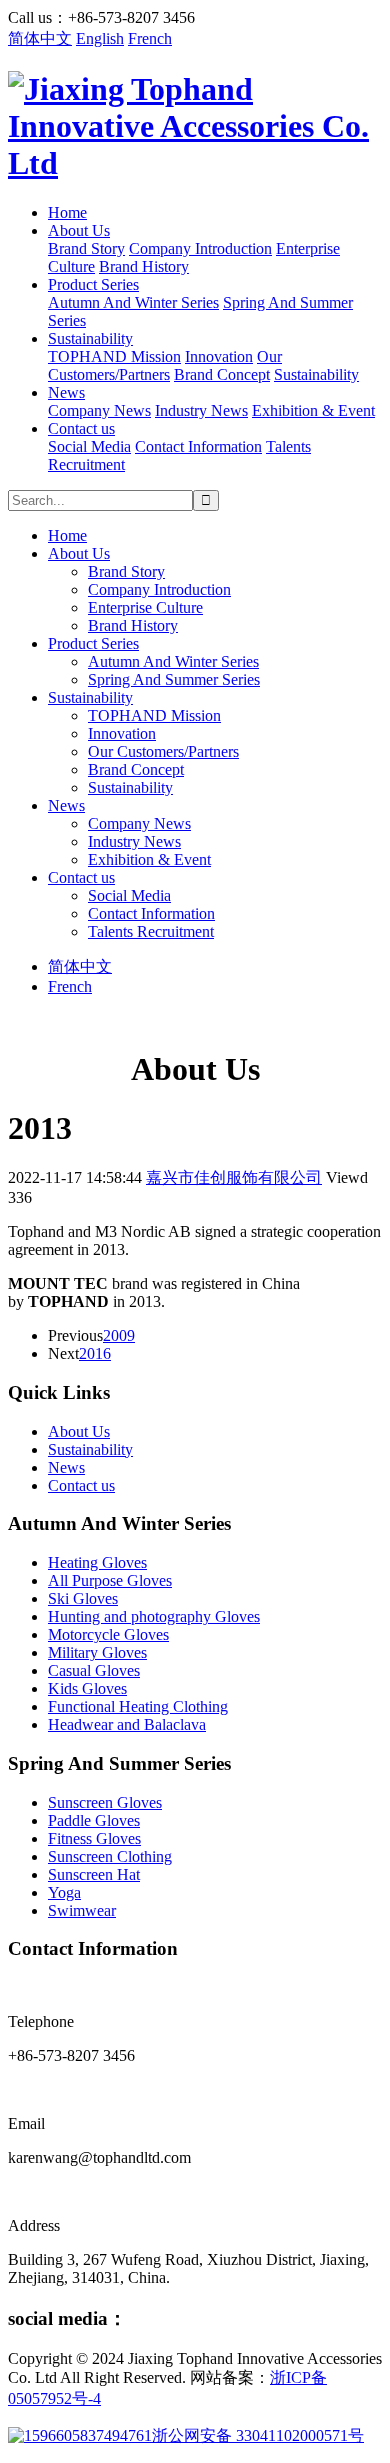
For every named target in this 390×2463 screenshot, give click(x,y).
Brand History (144, 266)
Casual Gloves (94, 1670)
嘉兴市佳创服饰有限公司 (234, 1177)
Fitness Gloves (94, 1838)
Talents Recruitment (151, 931)
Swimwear (82, 1910)
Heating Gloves (97, 1562)
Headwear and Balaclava (127, 1724)
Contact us (81, 428)
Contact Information (198, 446)
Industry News (201, 410)
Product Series (93, 284)
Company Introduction (200, 248)
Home (67, 212)
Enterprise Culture (145, 607)
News (66, 392)
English (100, 38)
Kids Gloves (87, 1688)
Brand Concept (222, 374)
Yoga (64, 1892)
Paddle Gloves (94, 1820)
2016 (95, 1353)
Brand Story (86, 248)
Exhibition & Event (313, 410)
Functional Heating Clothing (138, 1706)
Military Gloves (97, 1652)
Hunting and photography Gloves (154, 1616)
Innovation (219, 356)
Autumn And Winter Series (133, 302)
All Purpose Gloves (110, 1580)
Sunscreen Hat (94, 1874)
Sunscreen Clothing (110, 1856)
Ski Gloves (83, 1598)
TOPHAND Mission (114, 356)
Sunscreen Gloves (105, 1802)
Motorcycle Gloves (108, 1634)
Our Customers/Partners (165, 365)
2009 (119, 1335)
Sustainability (90, 338)
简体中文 (40, 38)
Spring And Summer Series (174, 679)
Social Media (89, 446)
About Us (79, 230)
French (150, 38)
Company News (99, 410)
